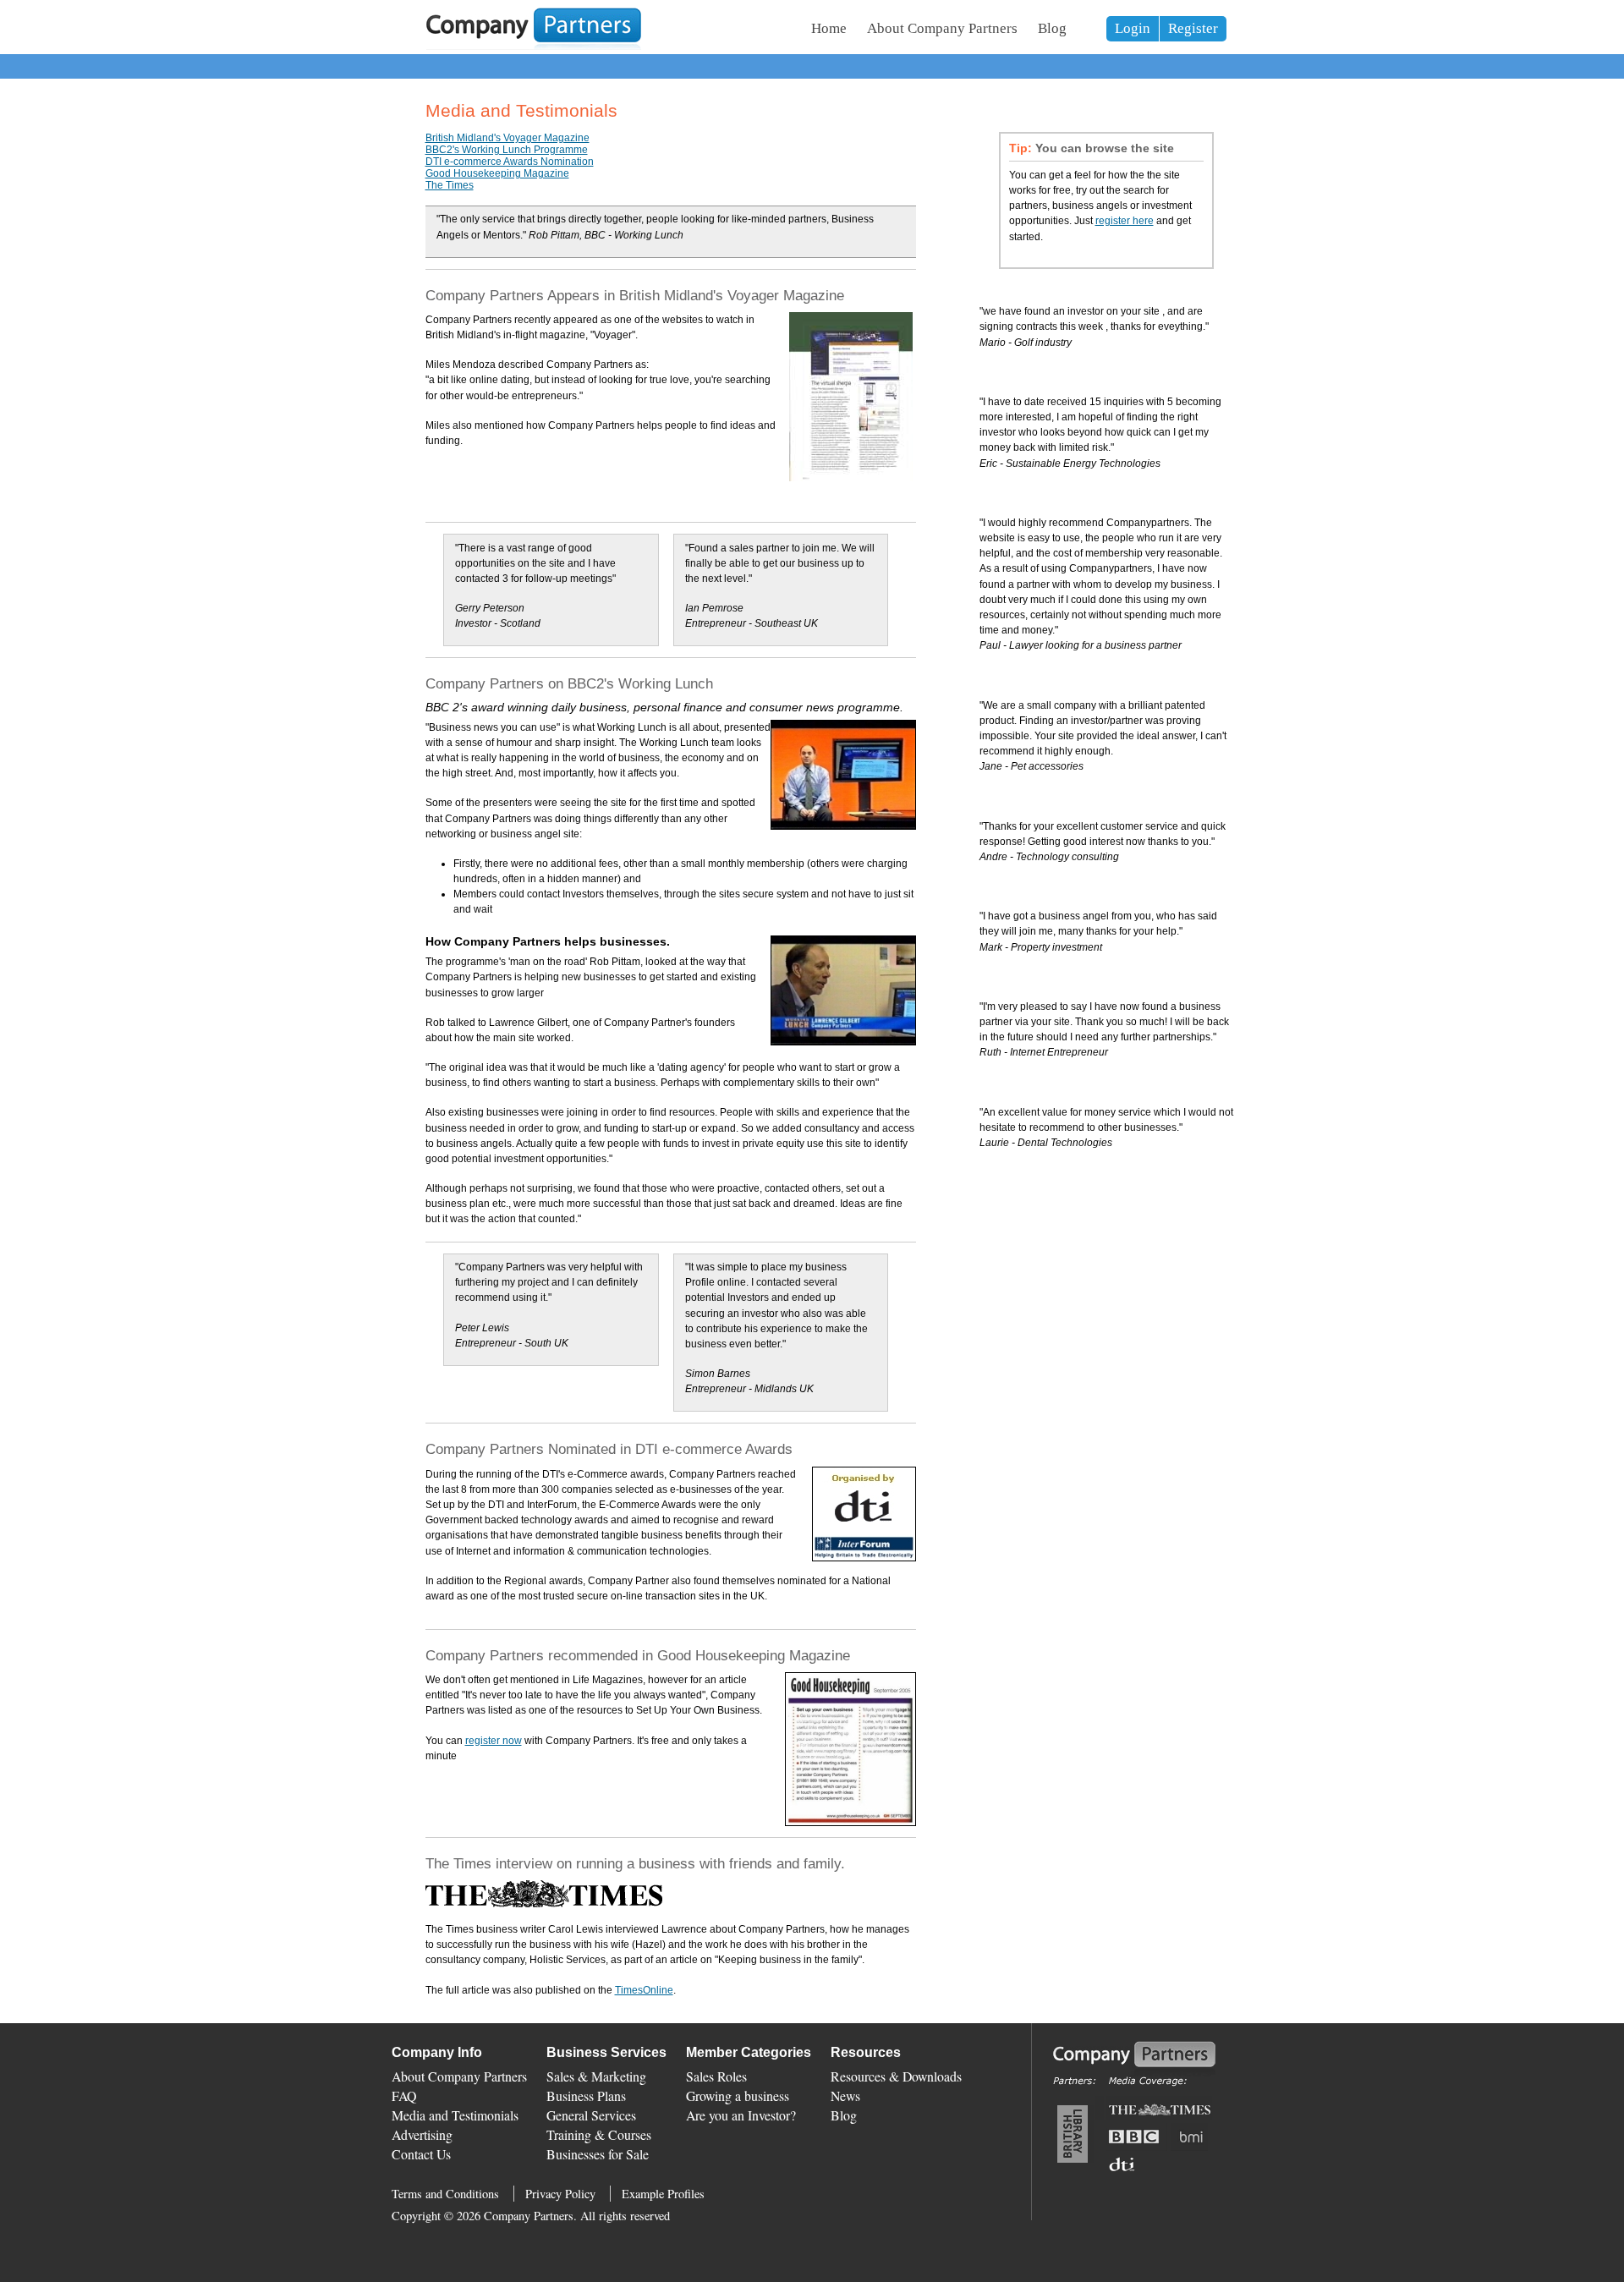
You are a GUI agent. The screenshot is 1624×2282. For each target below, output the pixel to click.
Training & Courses (599, 2134)
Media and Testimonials (455, 2115)
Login (1133, 28)
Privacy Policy (560, 2194)
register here (1125, 221)
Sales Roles (716, 2076)
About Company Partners (942, 28)
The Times (450, 185)
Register (1193, 28)
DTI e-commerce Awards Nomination (510, 162)
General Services (591, 2115)
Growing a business (738, 2095)
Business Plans (586, 2095)
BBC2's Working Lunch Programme (507, 150)
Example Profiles (663, 2194)
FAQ (404, 2095)
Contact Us (421, 2154)
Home (829, 28)
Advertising (422, 2134)
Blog (1052, 28)
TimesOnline (644, 1990)
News (845, 2095)
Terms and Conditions (445, 2194)
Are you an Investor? (741, 2115)
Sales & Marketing (596, 2076)
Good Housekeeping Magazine (497, 173)
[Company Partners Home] (534, 47)
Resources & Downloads (896, 2076)
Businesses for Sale (598, 2154)
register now (494, 1741)
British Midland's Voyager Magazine (507, 138)
